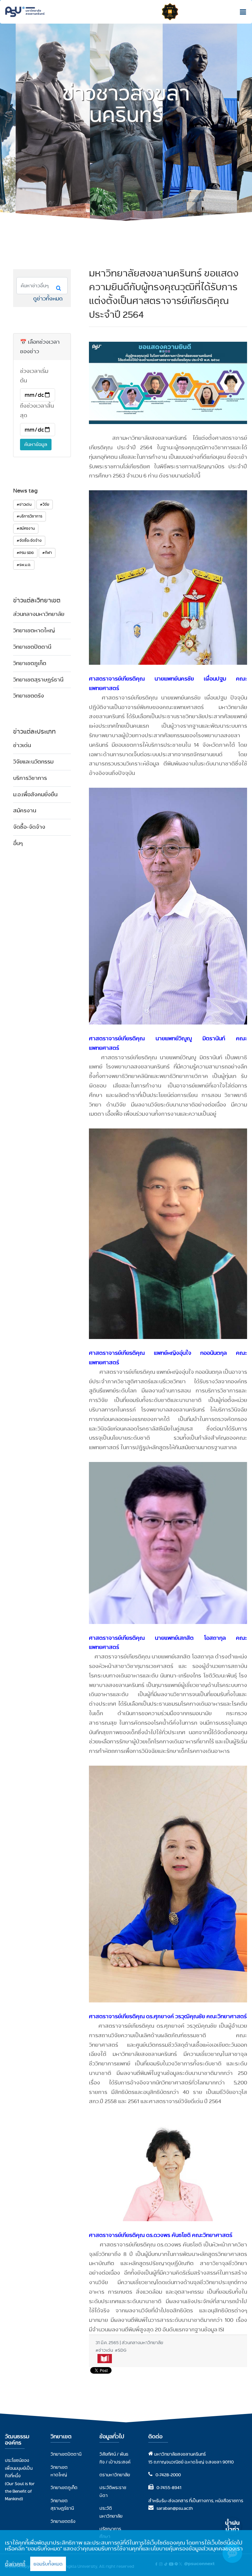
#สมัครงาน (26, 528)
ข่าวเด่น (22, 745)
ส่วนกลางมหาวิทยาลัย (39, 614)
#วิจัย (45, 504)
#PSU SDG (25, 553)
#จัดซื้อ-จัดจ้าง (29, 540)
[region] (126, 2553)
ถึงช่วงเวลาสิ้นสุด (37, 411)
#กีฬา (47, 553)
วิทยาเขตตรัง (29, 696)
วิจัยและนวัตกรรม (33, 762)
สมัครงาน (25, 811)
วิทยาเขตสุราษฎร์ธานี (38, 680)
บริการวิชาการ (30, 778)
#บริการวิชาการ (30, 516)
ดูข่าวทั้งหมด (48, 299)
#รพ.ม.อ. (24, 565)
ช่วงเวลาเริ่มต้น (34, 376)
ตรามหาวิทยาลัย (115, 2475)
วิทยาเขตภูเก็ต (30, 663)
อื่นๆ (18, 843)
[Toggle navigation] (241, 12)
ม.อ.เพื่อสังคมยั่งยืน (35, 794)
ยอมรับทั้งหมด (48, 2564)
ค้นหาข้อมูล (36, 444)
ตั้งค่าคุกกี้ (15, 2564)
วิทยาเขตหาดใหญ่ (34, 630)
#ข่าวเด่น (24, 504)
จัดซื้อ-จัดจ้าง (29, 827)
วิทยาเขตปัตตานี (32, 647)
